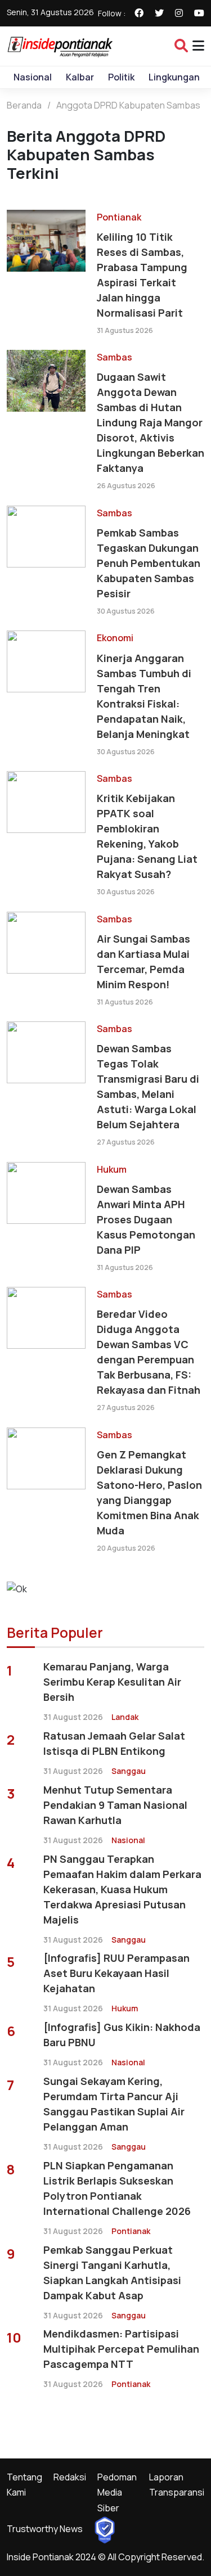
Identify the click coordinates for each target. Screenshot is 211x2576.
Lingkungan (174, 77)
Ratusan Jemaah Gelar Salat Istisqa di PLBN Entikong (114, 1743)
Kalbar (80, 77)
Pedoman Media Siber (117, 2492)
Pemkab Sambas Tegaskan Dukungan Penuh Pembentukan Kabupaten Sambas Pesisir (149, 563)
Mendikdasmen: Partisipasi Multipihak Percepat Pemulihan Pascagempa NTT (121, 2349)
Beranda (24, 105)
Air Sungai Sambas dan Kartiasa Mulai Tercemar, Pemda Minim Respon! (143, 962)
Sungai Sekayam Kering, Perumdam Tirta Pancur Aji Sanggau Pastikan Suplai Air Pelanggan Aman (114, 2104)
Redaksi (70, 2477)
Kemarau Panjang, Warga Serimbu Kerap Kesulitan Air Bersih (112, 1682)
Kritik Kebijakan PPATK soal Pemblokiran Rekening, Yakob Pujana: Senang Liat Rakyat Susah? (147, 836)
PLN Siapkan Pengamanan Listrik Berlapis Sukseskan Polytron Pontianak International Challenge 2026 (117, 2188)
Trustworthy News (45, 2529)
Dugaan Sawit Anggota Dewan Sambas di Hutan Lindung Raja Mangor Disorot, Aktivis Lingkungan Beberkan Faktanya (151, 422)
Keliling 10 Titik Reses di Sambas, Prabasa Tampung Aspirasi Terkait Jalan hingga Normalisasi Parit (142, 275)
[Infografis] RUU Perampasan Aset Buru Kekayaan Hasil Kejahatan (116, 1973)
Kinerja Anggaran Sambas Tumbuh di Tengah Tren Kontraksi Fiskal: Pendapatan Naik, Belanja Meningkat (144, 696)
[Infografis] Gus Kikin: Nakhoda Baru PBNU (122, 2035)
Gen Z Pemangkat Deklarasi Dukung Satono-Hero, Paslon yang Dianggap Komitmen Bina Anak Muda (149, 1492)
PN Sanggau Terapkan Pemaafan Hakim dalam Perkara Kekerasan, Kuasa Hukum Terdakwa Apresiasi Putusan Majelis (122, 1889)
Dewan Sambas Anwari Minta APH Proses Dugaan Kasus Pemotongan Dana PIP (146, 1219)
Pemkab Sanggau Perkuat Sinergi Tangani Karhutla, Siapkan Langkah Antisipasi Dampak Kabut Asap (112, 2273)
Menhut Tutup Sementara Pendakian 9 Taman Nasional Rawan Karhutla (115, 1805)
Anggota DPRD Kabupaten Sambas (128, 105)
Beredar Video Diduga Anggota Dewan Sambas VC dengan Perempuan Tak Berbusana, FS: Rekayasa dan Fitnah (149, 1352)
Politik (121, 77)
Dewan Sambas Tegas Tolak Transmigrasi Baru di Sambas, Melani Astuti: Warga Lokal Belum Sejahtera (148, 1086)
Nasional (33, 77)
